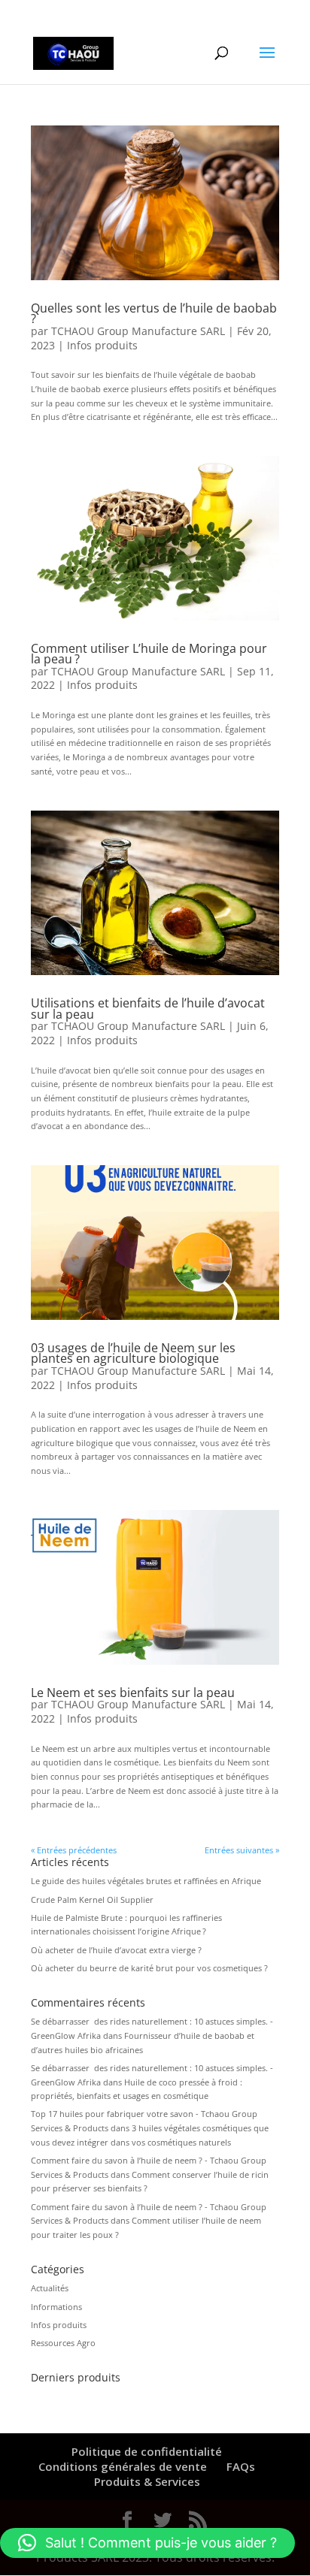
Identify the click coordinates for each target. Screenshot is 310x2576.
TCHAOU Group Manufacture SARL (138, 331)
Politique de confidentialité (147, 2451)
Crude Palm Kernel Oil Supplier (92, 1900)
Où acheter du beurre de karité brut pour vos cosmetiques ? (149, 1968)
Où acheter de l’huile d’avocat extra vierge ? (116, 1950)
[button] (147, 2543)
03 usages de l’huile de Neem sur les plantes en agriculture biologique (133, 1353)
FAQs (241, 2466)
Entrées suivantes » (242, 1850)
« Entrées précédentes (74, 1850)
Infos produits (102, 345)
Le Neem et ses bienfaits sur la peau (133, 1693)
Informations (56, 2307)
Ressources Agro (63, 2343)
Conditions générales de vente (123, 2466)
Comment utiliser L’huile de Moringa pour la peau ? (149, 654)
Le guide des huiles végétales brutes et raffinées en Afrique (146, 1881)
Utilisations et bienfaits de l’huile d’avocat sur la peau (148, 1008)
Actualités (50, 2288)
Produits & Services (147, 2481)
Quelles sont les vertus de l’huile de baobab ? (154, 313)
